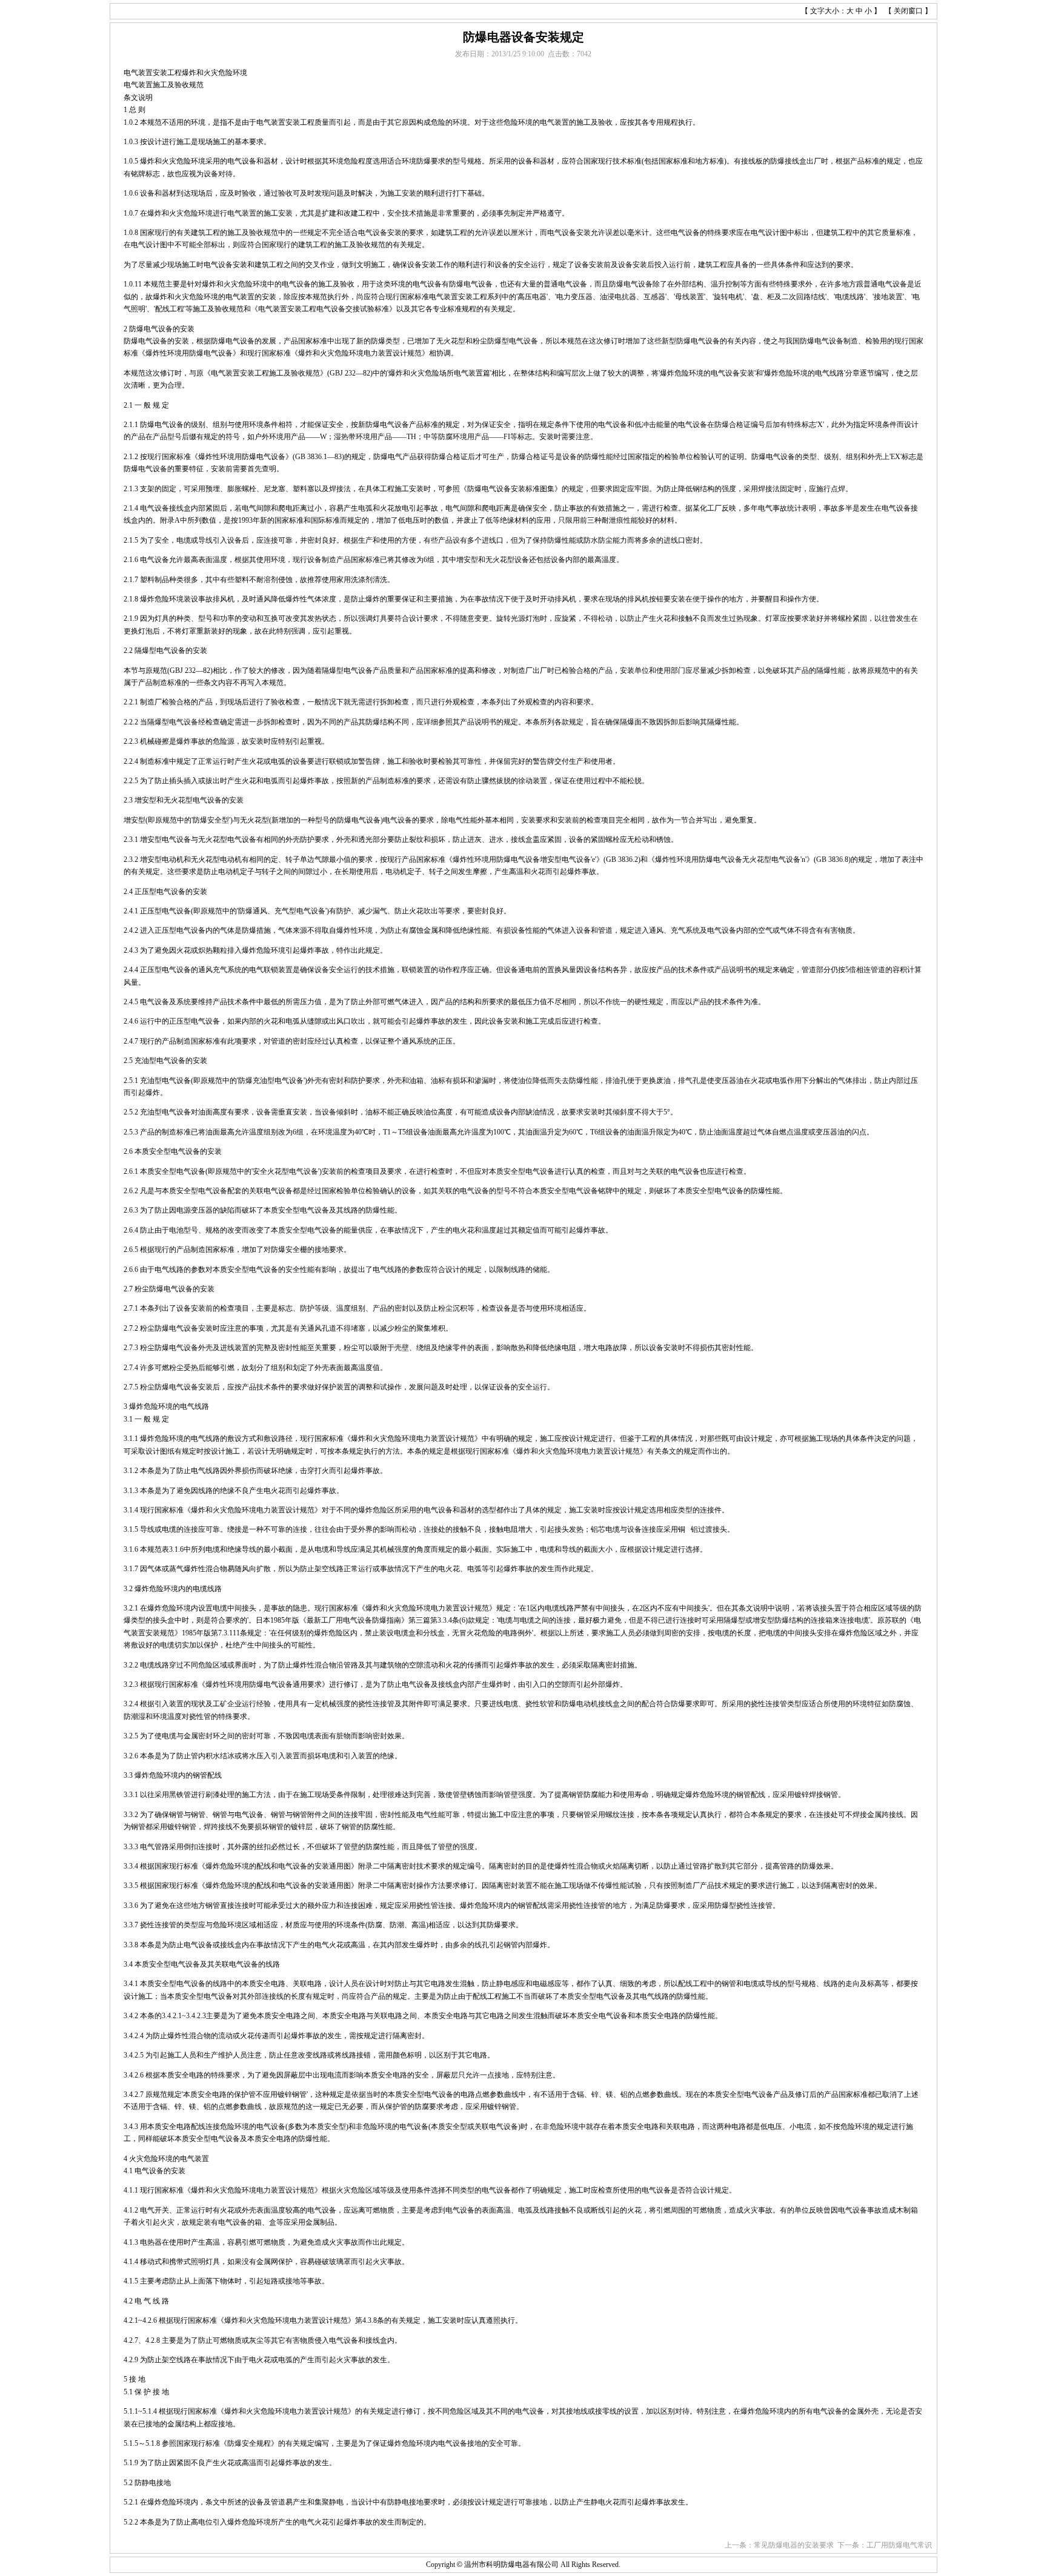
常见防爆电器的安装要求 (794, 2545)
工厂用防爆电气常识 (899, 2545)
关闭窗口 (908, 11)
